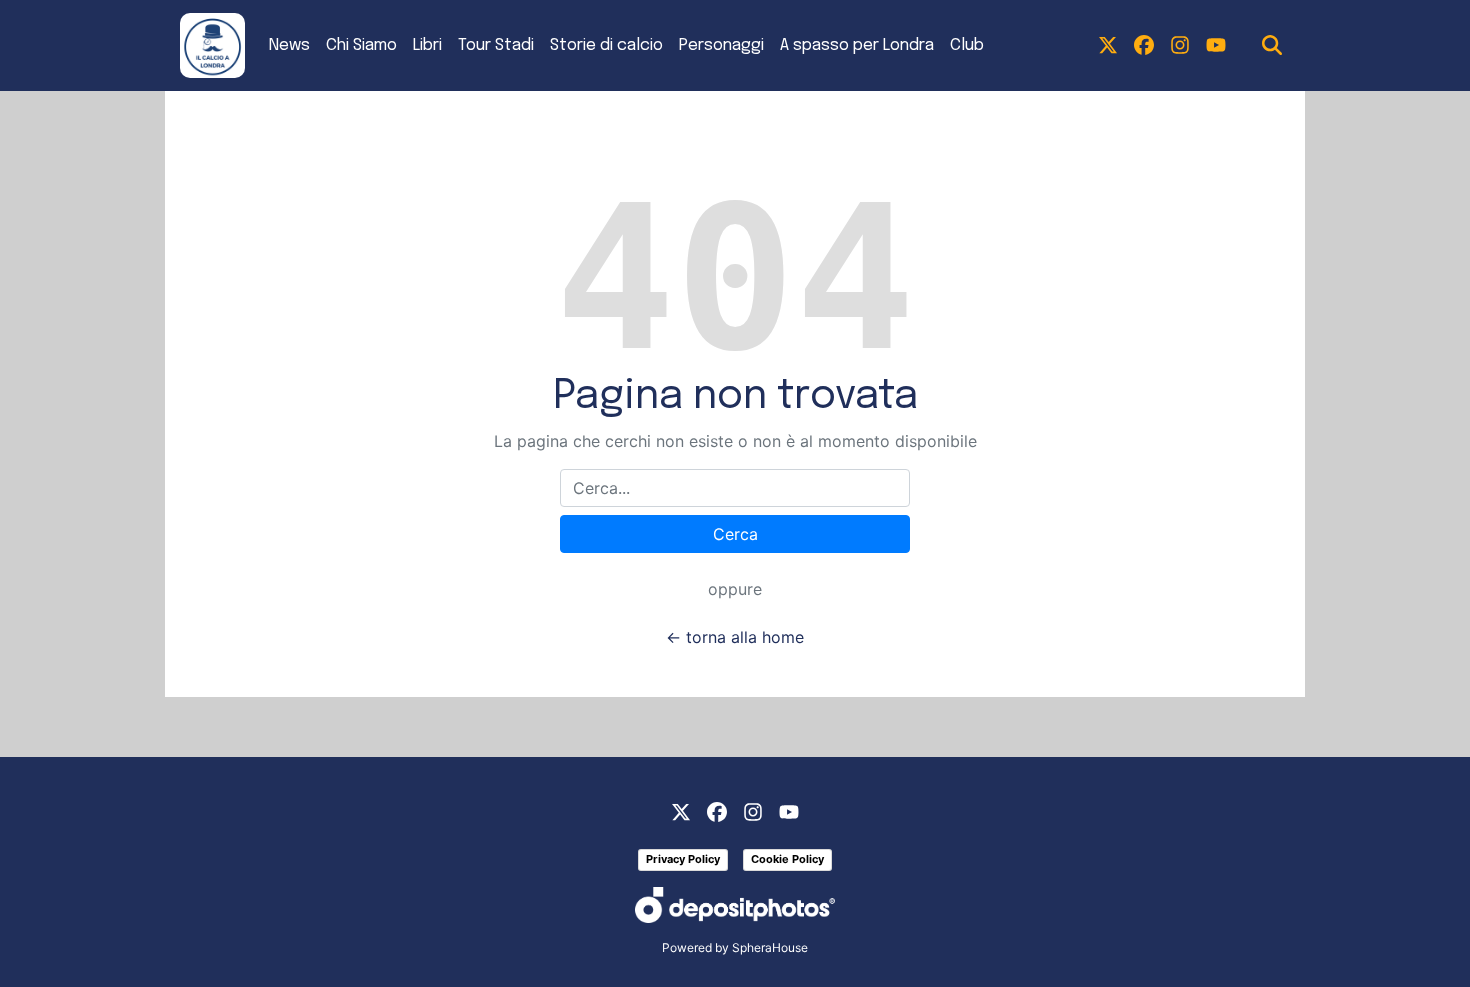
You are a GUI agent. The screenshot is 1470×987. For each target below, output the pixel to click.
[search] (1272, 46)
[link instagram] (1180, 46)
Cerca (735, 534)
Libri (427, 45)
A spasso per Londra (857, 45)
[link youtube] (1216, 46)
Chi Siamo (361, 45)
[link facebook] (1144, 46)
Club (967, 45)
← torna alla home (735, 637)
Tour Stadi (496, 45)
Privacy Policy (683, 859)
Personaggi (721, 45)
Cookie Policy (787, 859)
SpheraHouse (770, 947)
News (289, 45)
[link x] (1108, 46)
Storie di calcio (606, 45)
